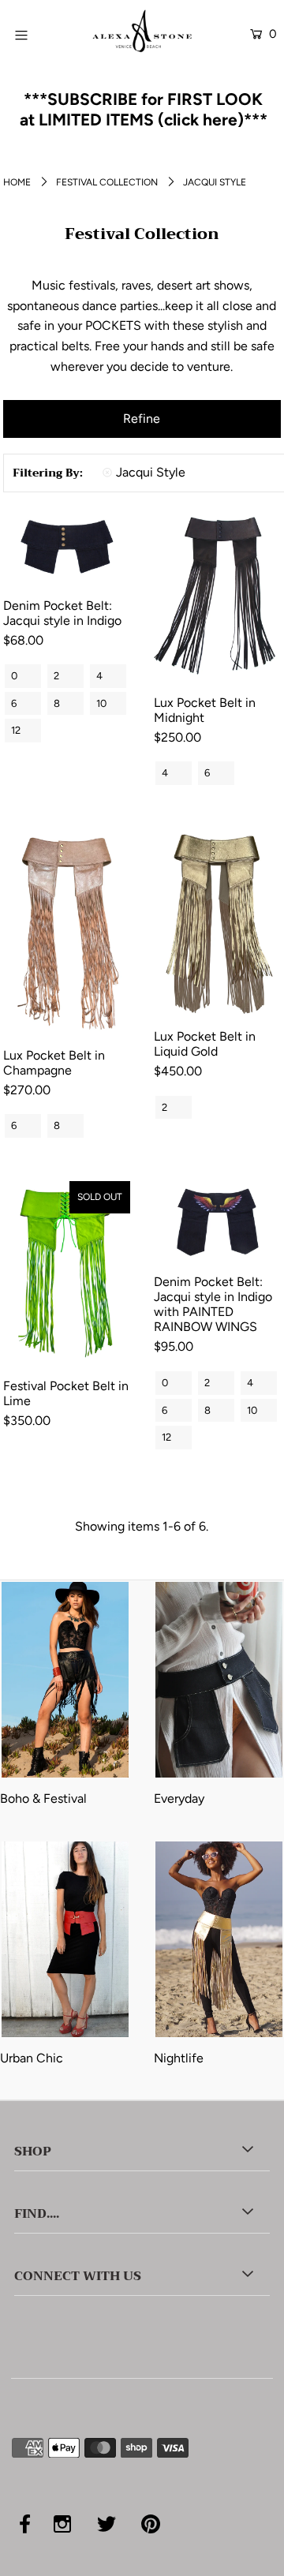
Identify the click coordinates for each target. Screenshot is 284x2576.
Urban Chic (32, 2058)
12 (16, 730)
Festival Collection (107, 182)
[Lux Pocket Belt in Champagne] (67, 932)
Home (17, 182)
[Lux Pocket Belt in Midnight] (217, 596)
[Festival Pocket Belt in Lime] (67, 1274)
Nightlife (179, 2058)
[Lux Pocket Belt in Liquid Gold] (217, 923)
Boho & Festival (43, 1798)
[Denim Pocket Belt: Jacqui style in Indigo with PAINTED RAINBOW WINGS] (217, 1222)
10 (101, 703)
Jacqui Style (151, 472)
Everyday (179, 1798)
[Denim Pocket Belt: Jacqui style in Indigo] (67, 547)
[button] (142, 419)
